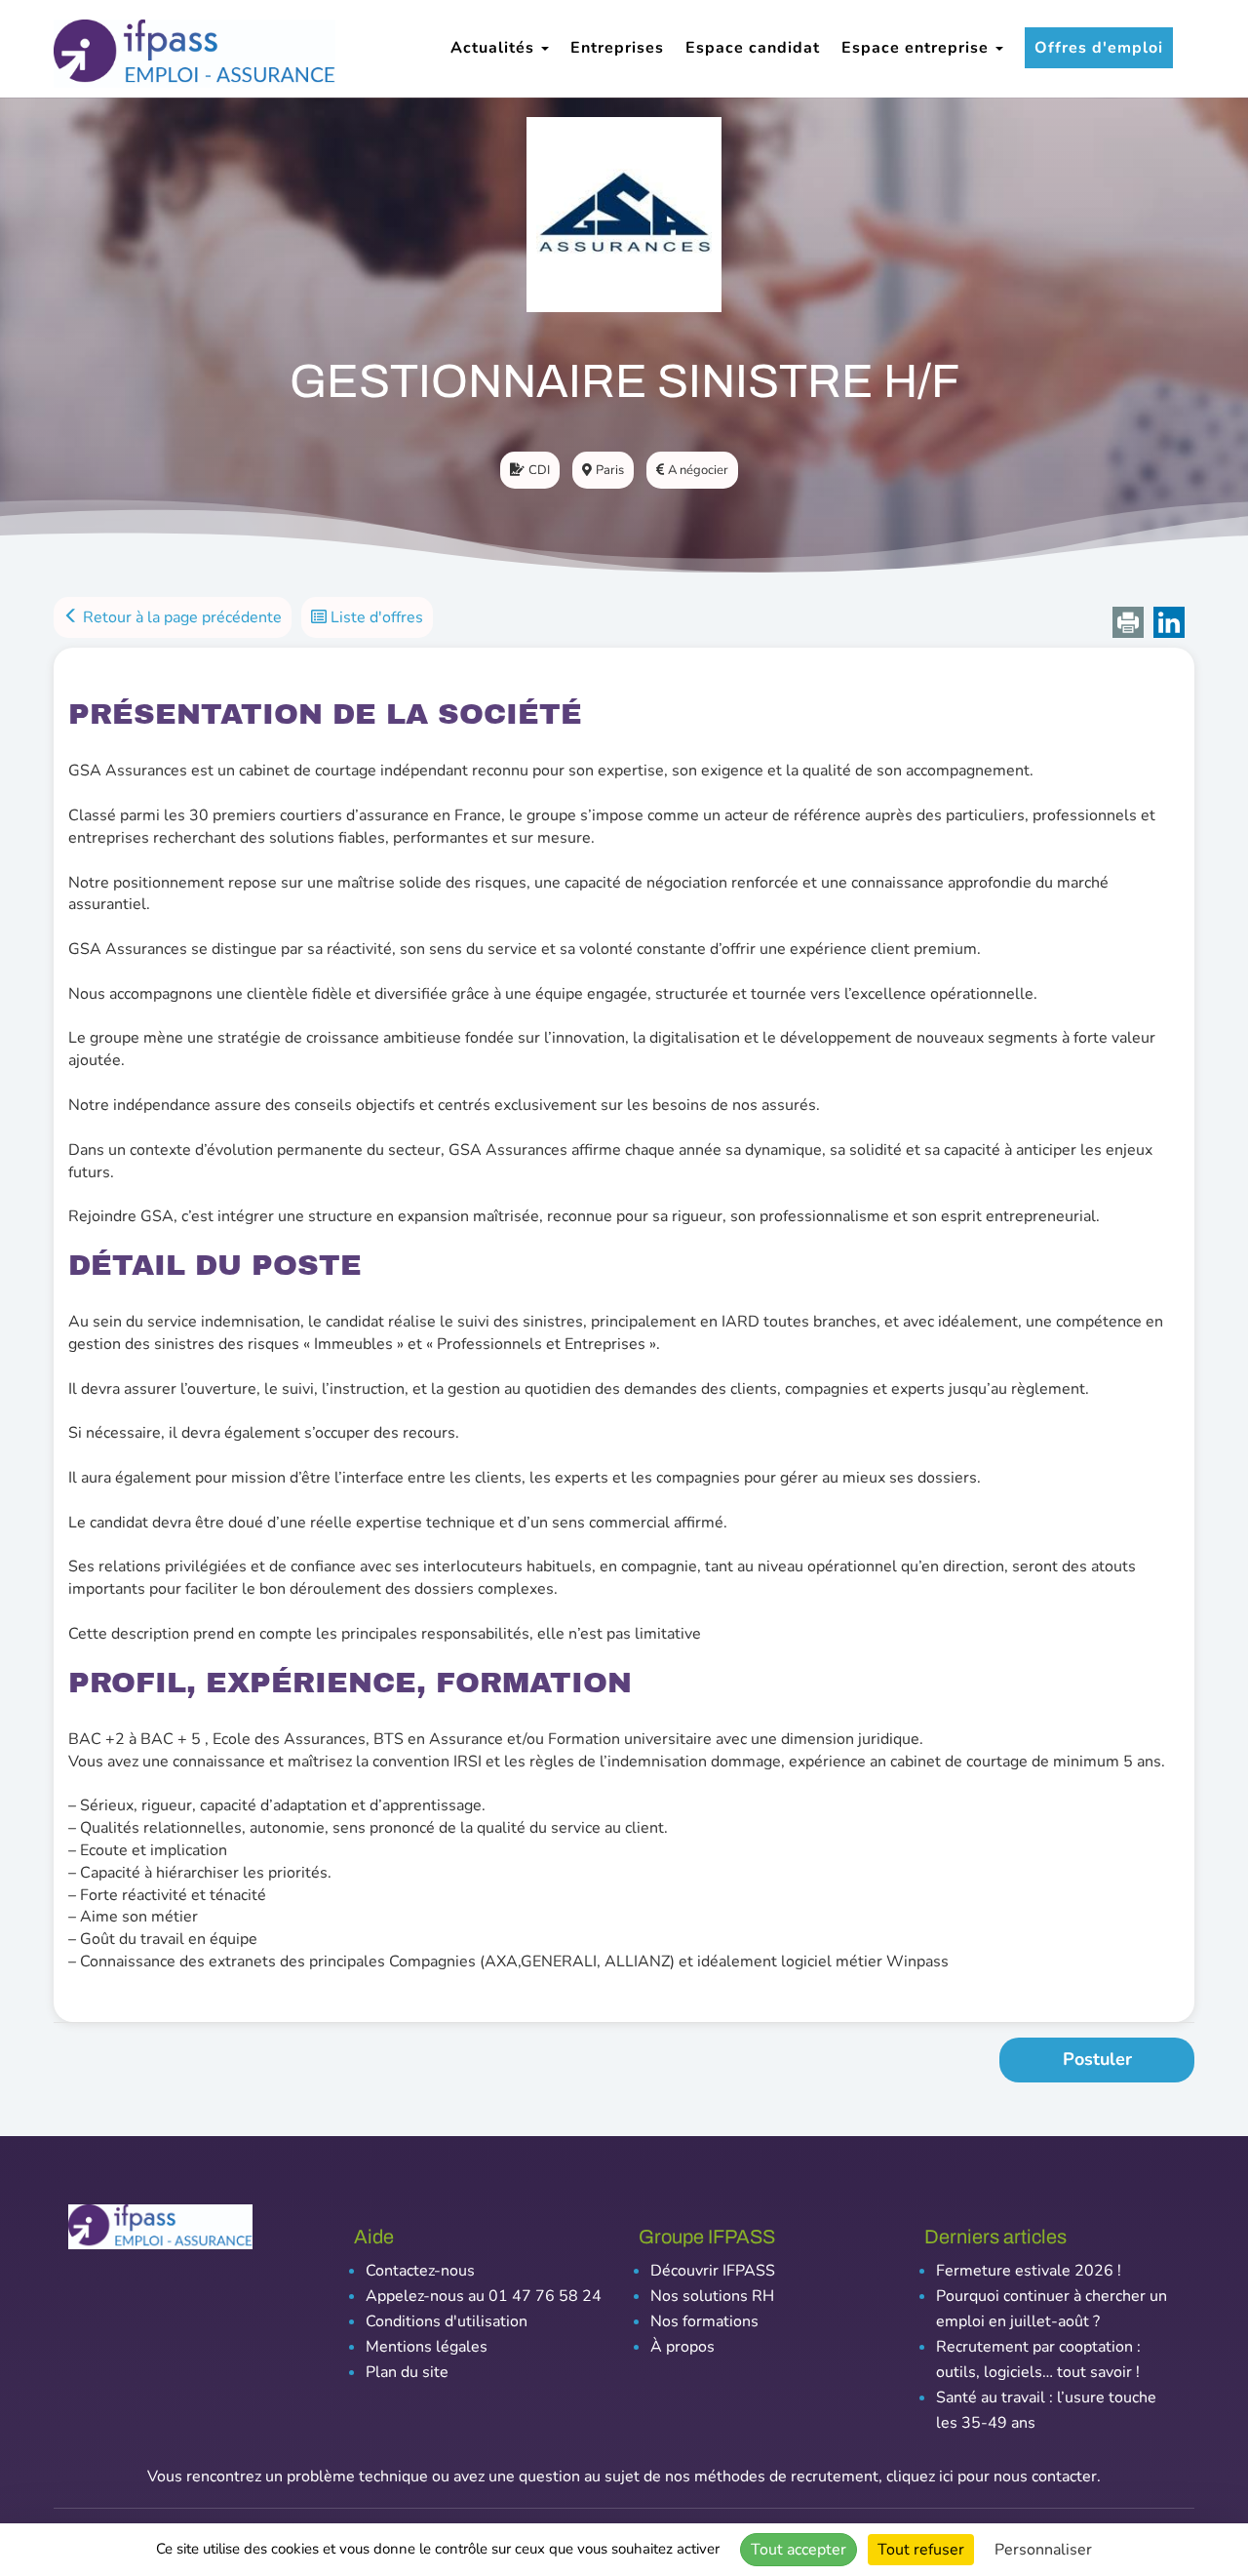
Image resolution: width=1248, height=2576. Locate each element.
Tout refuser (921, 2550)
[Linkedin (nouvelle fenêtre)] (1169, 622)
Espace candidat (753, 48)
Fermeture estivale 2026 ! (1029, 2271)
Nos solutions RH (712, 2296)
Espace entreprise (917, 48)
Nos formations (704, 2321)
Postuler (1097, 2059)
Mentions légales (427, 2347)
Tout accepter (799, 2550)
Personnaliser (1043, 2550)
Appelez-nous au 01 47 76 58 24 (484, 2296)
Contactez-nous (420, 2271)
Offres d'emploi (1099, 48)
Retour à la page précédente (180, 617)
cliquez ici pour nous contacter (992, 2477)
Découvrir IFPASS (713, 2271)
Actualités (495, 48)
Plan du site (407, 2372)
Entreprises (617, 48)
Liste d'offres (375, 617)
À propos (682, 2347)
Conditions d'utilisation (447, 2321)
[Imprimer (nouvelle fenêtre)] (1128, 622)
